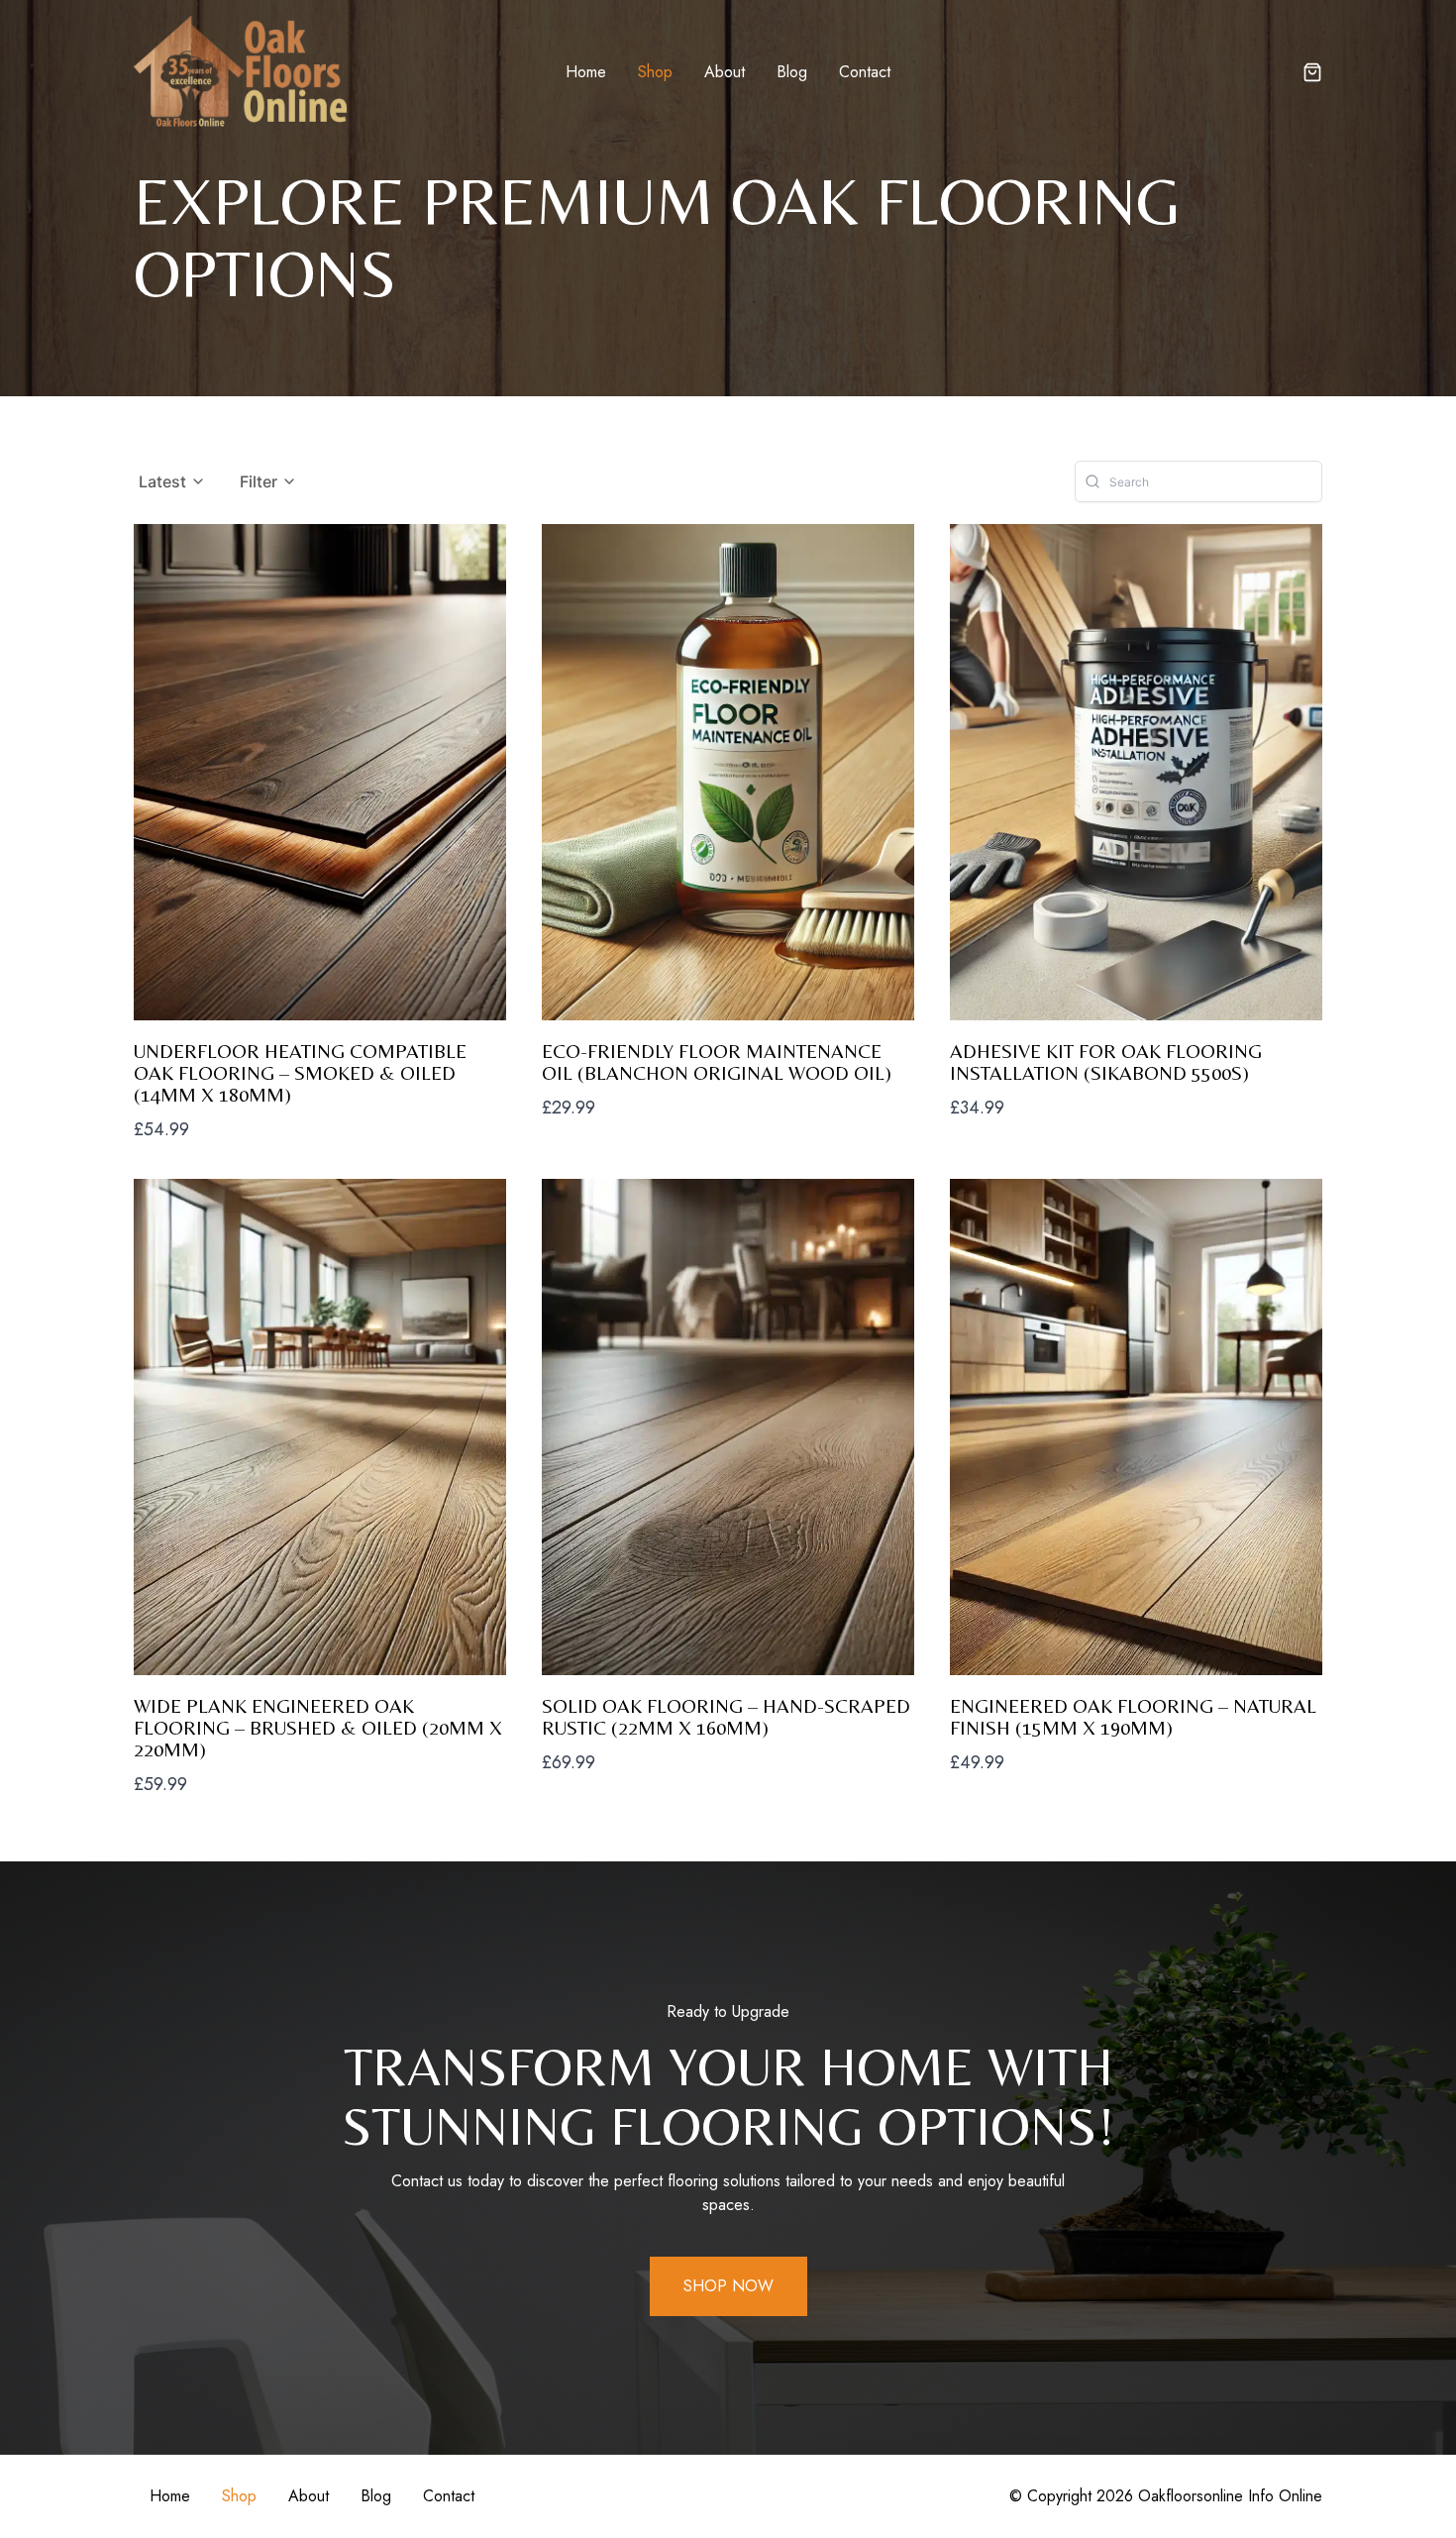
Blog (792, 72)
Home (586, 72)
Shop (655, 72)
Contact (865, 72)
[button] (1312, 74)
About (725, 72)
